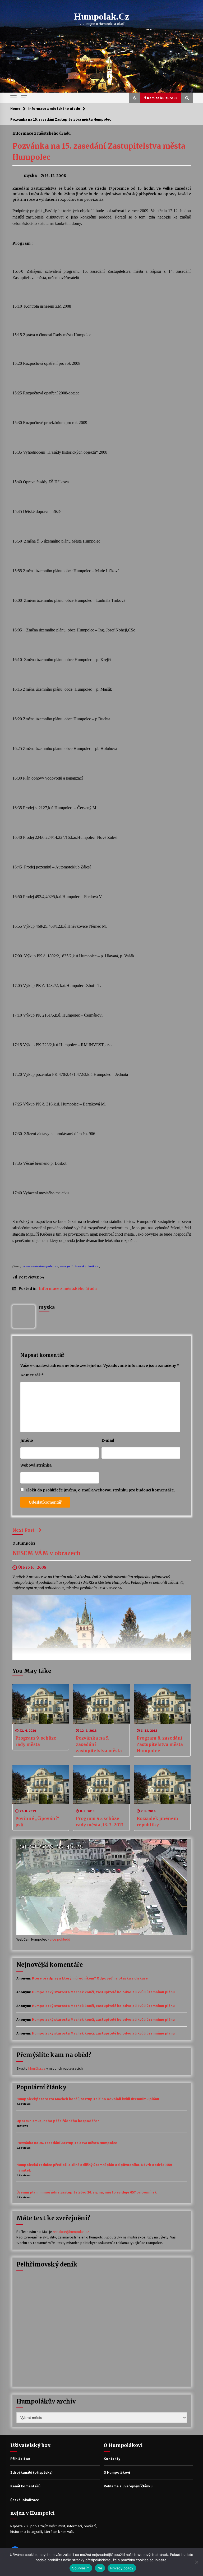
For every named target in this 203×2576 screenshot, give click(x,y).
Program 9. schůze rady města (36, 1741)
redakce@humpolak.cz (71, 2232)
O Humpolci (24, 1543)
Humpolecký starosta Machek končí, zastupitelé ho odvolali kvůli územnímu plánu (103, 1992)
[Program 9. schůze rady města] (41, 1704)
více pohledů (60, 1939)
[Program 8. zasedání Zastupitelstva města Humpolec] (162, 1704)
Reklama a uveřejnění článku (128, 2486)
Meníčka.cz (37, 2068)
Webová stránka (36, 1465)
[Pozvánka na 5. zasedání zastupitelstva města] (101, 1704)
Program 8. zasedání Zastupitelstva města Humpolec (160, 1744)
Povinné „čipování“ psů (37, 1822)
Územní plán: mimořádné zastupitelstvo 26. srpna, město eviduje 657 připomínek (87, 2192)
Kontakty (112, 2459)
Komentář (32, 1375)
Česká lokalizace (25, 2500)
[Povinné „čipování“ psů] (41, 1785)
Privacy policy (122, 2568)
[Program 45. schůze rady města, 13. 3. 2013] (101, 1785)
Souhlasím (81, 2568)
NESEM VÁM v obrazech (47, 1553)
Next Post (24, 1530)
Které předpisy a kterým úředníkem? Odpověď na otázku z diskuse (90, 1978)
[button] (135, 98)
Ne (100, 2568)
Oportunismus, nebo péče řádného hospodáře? (58, 2121)
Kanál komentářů (25, 2486)
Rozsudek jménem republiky (157, 1822)
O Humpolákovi (117, 2472)
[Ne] (196, 2562)
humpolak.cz (102, 17)
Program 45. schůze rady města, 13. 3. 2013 (100, 1822)
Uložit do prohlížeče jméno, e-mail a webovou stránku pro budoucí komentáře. (100, 1490)
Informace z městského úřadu (41, 133)
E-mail (108, 1440)
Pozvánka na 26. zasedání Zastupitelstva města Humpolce (67, 2143)
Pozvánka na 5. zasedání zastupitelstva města (99, 1744)
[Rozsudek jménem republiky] (162, 1785)
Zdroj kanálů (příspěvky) (31, 2472)
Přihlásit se (20, 2459)
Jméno (27, 1440)
